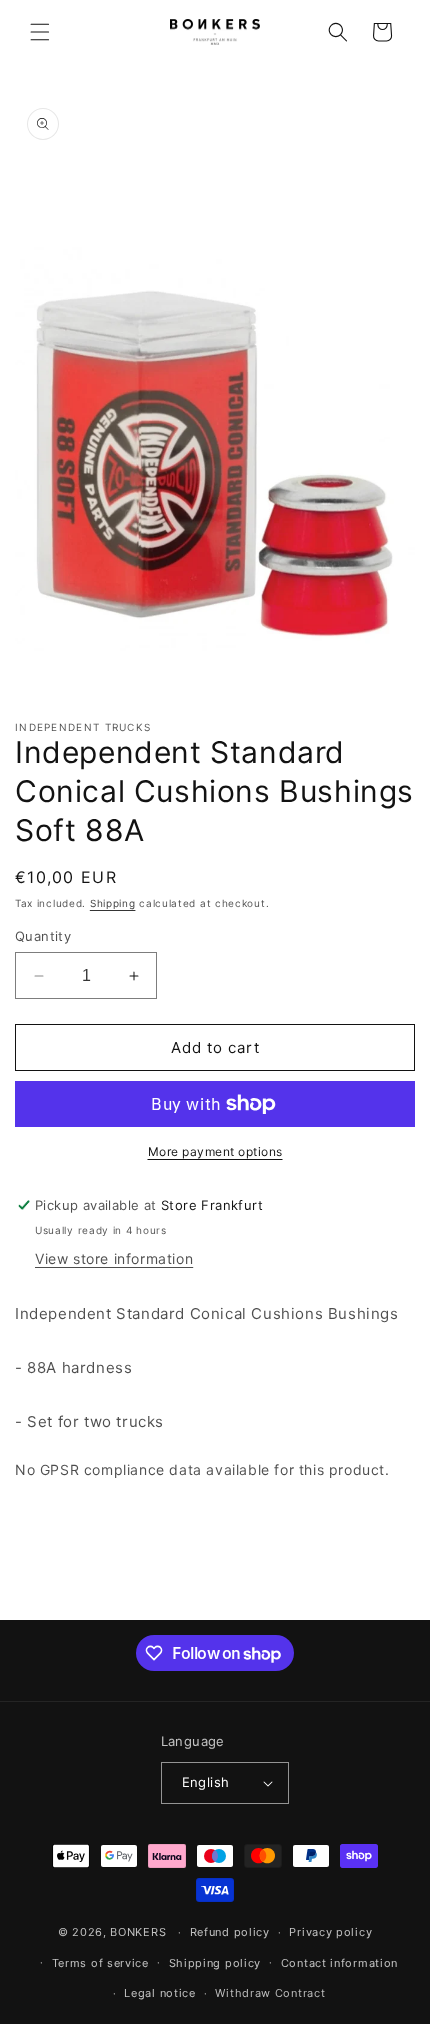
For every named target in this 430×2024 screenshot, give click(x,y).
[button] (40, 32)
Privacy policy (330, 1932)
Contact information (339, 1963)
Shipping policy (215, 1963)
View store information (114, 1258)
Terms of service (100, 1963)
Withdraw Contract (270, 1993)
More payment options (215, 1151)
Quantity (43, 936)
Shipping (113, 903)
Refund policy (230, 1932)
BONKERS (138, 1932)
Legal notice (159, 1993)
